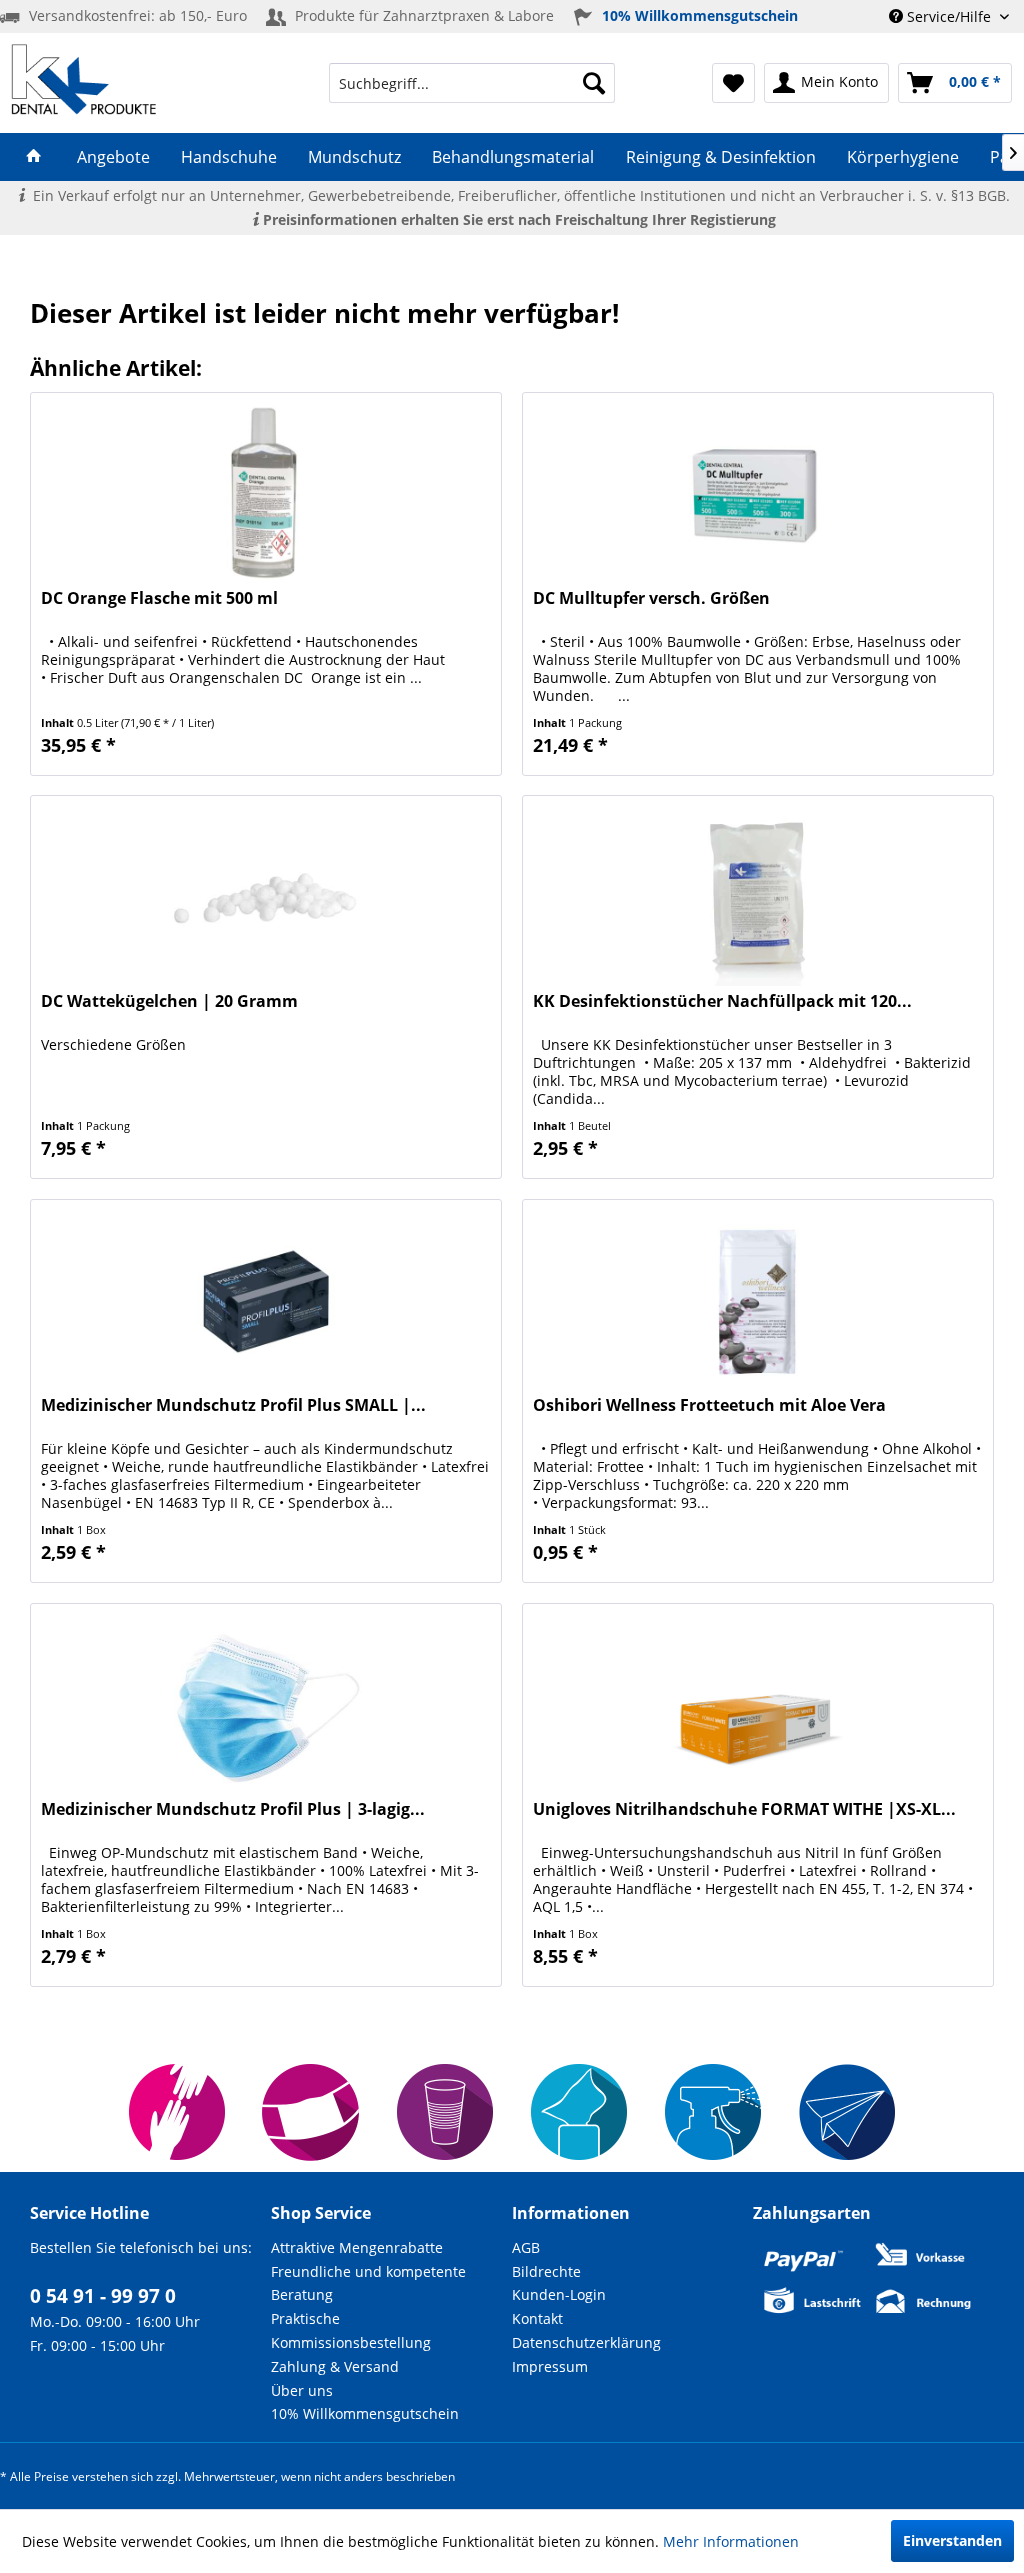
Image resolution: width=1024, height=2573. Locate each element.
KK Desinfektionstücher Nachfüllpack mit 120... (722, 1001)
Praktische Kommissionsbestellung (351, 2330)
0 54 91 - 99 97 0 (103, 2296)
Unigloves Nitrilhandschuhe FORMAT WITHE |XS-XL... (744, 1809)
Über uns (302, 2390)
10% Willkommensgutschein (365, 2413)
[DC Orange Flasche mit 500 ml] (266, 493)
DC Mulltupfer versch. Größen (651, 598)
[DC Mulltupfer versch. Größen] (758, 493)
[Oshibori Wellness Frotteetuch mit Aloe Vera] (758, 1300)
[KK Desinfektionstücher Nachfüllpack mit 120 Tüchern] (758, 896)
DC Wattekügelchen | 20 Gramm (169, 1001)
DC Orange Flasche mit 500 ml (159, 598)
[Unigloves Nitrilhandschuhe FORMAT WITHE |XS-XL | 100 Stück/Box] (758, 1704)
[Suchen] (594, 83)
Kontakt (537, 2318)
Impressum (550, 2366)
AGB (526, 2247)
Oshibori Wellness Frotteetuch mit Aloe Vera (709, 1405)
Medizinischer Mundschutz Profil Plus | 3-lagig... (233, 1809)
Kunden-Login (559, 2294)
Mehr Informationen (731, 2541)
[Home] (33, 157)
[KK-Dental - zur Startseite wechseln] (84, 79)
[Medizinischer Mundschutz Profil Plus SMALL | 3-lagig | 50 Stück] (266, 1300)
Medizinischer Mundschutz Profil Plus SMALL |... (233, 1405)
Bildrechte (546, 2271)
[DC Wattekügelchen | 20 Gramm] (266, 896)
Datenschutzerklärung (586, 2342)
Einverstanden (952, 2540)
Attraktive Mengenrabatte (357, 2247)
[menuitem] (472, 83)
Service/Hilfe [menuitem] (949, 16)
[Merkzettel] (733, 83)
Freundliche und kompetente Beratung (368, 2283)
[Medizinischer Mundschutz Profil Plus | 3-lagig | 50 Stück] (266, 1704)
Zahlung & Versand (335, 2366)
